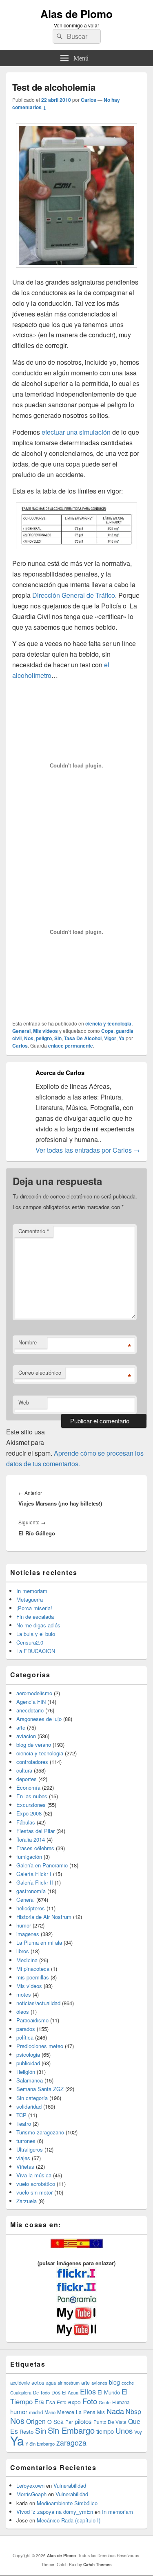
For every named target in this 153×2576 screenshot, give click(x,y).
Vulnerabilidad (70, 2485)
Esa (50, 2402)
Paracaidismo (32, 2020)
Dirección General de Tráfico (74, 595)
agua (51, 2383)
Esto (62, 2402)
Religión (26, 2072)
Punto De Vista (110, 2422)
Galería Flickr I (34, 1874)
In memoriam (32, 1591)
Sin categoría (32, 2098)
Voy (138, 2432)
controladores (32, 1762)
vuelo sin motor (34, 2192)
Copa (107, 1031)
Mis (101, 2412)
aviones (99, 2383)
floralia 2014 (31, 1839)
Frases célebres (35, 1848)
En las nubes (32, 1796)
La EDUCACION (36, 1651)
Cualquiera (21, 2392)
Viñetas (25, 2166)
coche (128, 2383)
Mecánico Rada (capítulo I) (69, 2520)
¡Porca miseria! (34, 1608)
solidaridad (29, 2106)
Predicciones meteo (40, 2046)
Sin (58, 1038)
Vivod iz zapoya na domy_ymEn (55, 2512)
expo (74, 2402)
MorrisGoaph (31, 2494)
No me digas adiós (38, 1625)
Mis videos (45, 1031)
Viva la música (34, 2175)
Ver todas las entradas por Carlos (88, 1150)
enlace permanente (71, 1046)
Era (39, 2401)
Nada (115, 2411)
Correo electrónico (40, 1372)
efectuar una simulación (76, 432)
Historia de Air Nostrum (44, 1917)
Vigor (110, 1038)
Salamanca (30, 2080)
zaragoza (71, 2442)
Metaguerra (30, 1599)
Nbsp (133, 2411)
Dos (56, 2392)
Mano (50, 2412)
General (21, 1031)
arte (21, 1727)
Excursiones (31, 1805)
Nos (29, 1038)
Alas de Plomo (76, 14)
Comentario (34, 1231)
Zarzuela (27, 2201)
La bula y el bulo (36, 1634)
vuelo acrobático (36, 2184)
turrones (26, 2141)
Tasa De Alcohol (83, 1038)
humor (24, 1925)
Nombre (28, 1342)
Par (69, 2422)
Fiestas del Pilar (35, 1831)
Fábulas (26, 1822)
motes (24, 1994)
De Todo (41, 2392)
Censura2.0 (30, 1642)
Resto (27, 2431)
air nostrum (69, 2383)
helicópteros (31, 1908)
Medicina (27, 1960)
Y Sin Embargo (40, 2444)
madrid (36, 2412)
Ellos (88, 2391)
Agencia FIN (31, 1702)
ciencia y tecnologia (108, 1023)
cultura (24, 1770)
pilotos (83, 2421)
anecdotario (30, 1710)
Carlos (89, 100)
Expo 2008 (29, 1813)
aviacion (26, 1736)
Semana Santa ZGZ (40, 2089)
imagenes (28, 1934)
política (25, 2037)
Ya (122, 1038)
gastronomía (31, 1891)
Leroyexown (30, 2485)
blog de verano (34, 1745)
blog (114, 2382)
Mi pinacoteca (33, 1969)
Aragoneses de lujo (39, 1719)
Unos (124, 2430)
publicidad (28, 2063)
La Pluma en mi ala (39, 1942)
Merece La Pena (76, 2412)
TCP (21, 2115)
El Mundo (109, 2392)
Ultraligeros (30, 2149)
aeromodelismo (34, 1693)
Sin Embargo (71, 2430)
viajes (23, 2158)
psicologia (28, 2054)
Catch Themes (98, 2565)
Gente (105, 2402)
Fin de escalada (35, 1617)
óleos (23, 2012)
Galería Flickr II (35, 1882)
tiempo (105, 2431)
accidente (20, 2383)
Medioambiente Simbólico (67, 2503)
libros (23, 1951)
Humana (121, 2402)
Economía (28, 1787)
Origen (36, 2421)
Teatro (24, 2124)
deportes (27, 1779)
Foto (90, 2401)
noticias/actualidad (38, 2003)
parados (26, 2029)
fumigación (29, 1857)
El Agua (70, 2392)
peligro (44, 1038)
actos (38, 2382)
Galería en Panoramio (42, 1865)
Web (24, 1402)
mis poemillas (33, 1977)
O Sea (55, 2421)
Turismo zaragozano (40, 2132)
